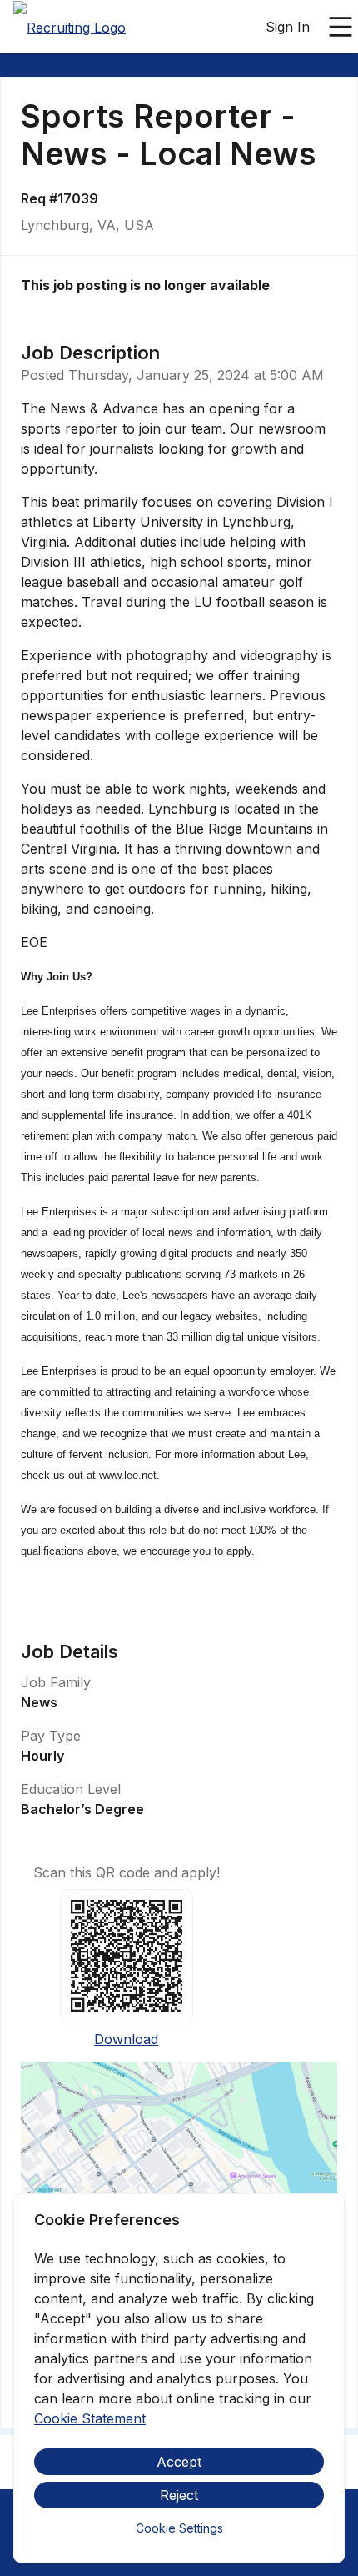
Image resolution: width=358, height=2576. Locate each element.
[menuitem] (70, 28)
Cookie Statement (90, 2418)
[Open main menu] (341, 27)
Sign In (288, 27)
